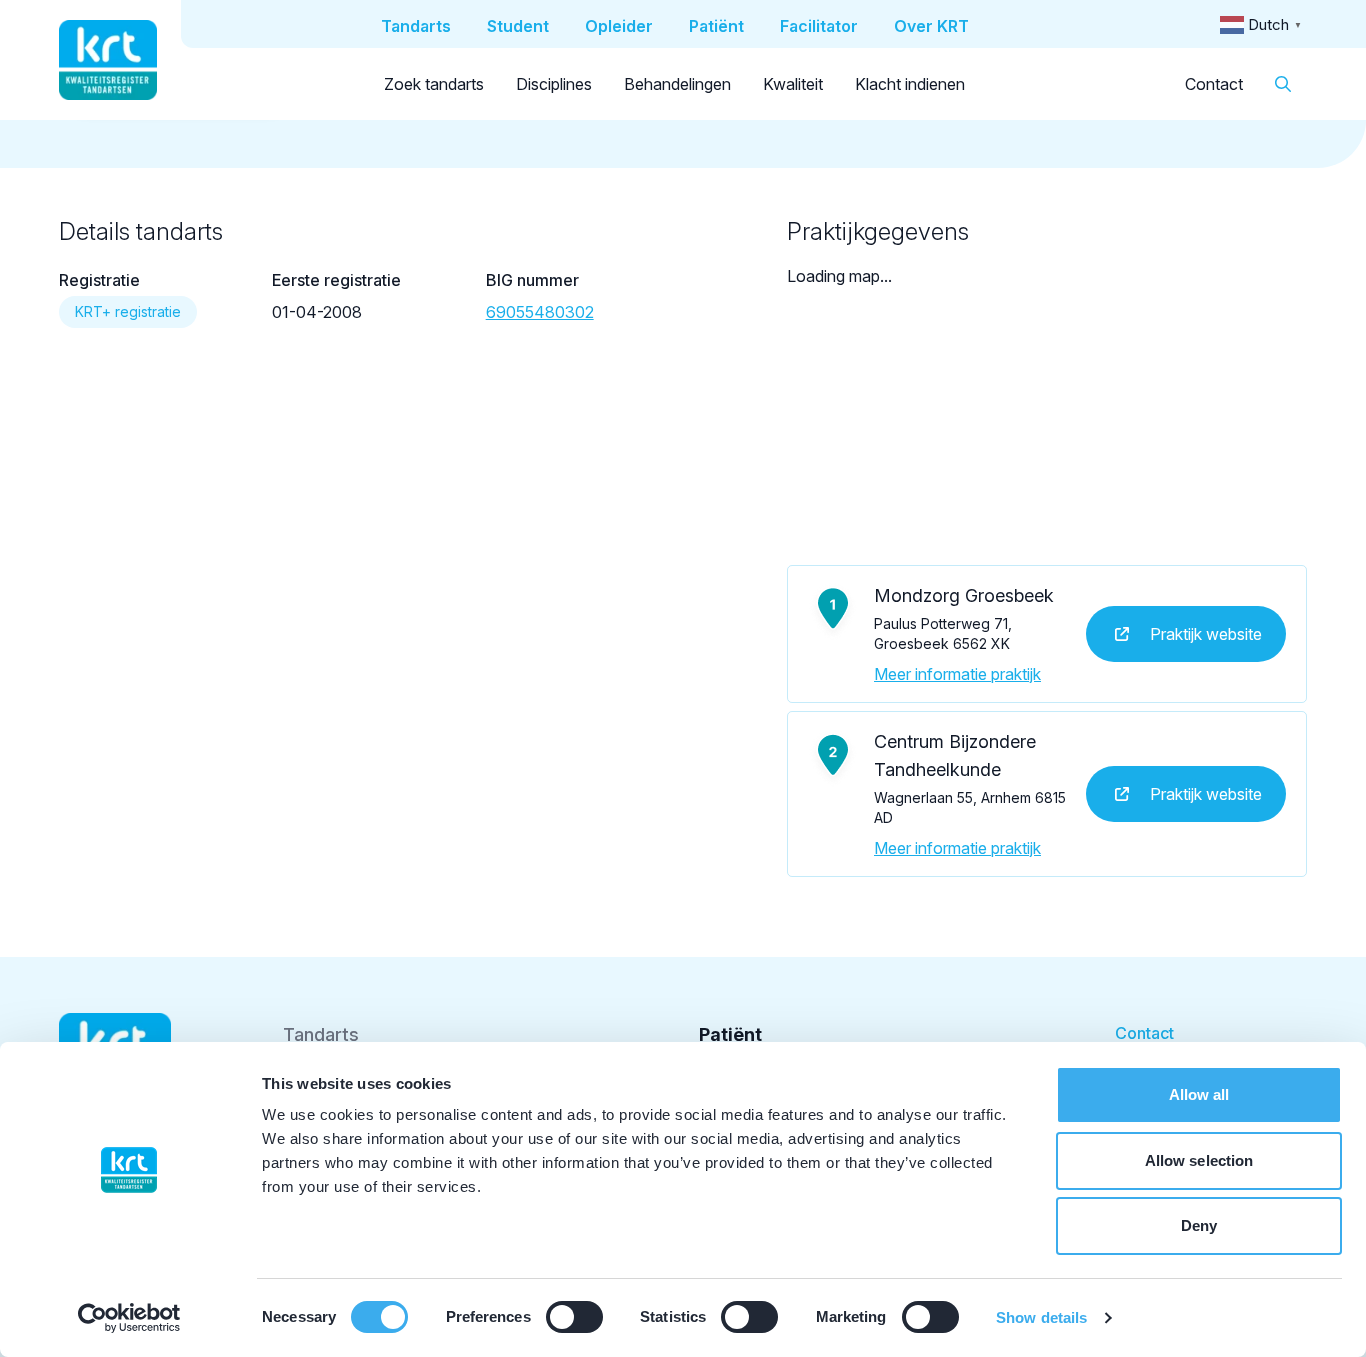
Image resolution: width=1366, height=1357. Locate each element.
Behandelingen (677, 84)
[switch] (574, 1317)
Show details (1041, 1317)
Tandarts (321, 1034)
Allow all (1199, 1094)
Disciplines (554, 84)
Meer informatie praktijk (957, 674)
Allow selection (1199, 1160)
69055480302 (540, 312)
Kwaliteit (793, 84)
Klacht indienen (910, 84)
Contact (1214, 84)
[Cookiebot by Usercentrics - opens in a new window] (129, 1318)
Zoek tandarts (434, 84)
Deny (1199, 1225)
